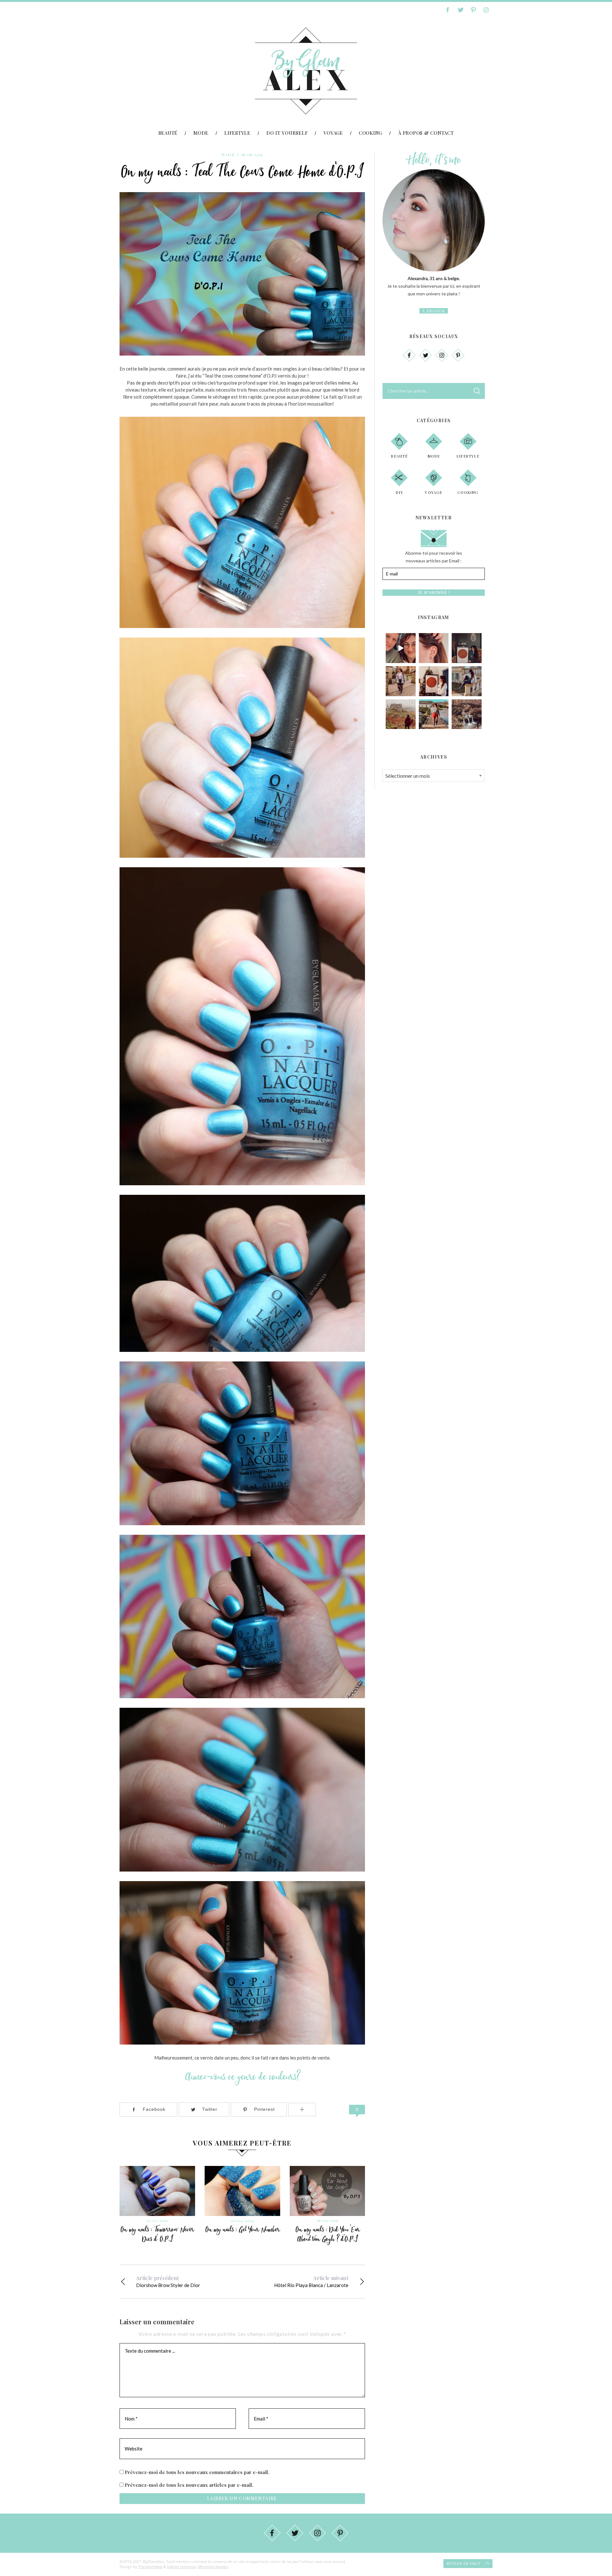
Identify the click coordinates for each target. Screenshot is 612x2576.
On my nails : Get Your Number (243, 2230)
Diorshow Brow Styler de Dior (168, 2281)
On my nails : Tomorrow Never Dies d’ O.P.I (157, 2234)
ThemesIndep (150, 2567)
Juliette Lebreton (182, 2567)
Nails (228, 155)
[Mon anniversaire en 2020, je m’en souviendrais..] (467, 681)
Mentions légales (213, 2567)
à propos (433, 311)
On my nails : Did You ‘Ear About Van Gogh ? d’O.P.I (328, 2234)
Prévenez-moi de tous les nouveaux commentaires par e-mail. (197, 2472)
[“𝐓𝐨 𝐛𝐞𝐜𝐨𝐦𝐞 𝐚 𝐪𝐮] (401, 714)
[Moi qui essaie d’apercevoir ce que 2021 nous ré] (434, 714)
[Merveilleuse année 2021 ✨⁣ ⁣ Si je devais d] (401, 681)
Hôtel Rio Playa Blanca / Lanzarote (311, 2281)
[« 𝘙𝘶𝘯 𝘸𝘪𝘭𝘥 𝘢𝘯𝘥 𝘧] (467, 714)
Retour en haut (464, 2563)
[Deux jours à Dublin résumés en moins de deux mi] (401, 648)
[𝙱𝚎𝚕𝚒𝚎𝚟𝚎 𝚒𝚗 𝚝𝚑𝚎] (434, 681)
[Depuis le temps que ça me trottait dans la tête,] (434, 648)
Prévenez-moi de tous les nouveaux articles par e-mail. (189, 2485)
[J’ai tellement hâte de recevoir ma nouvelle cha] (467, 648)
